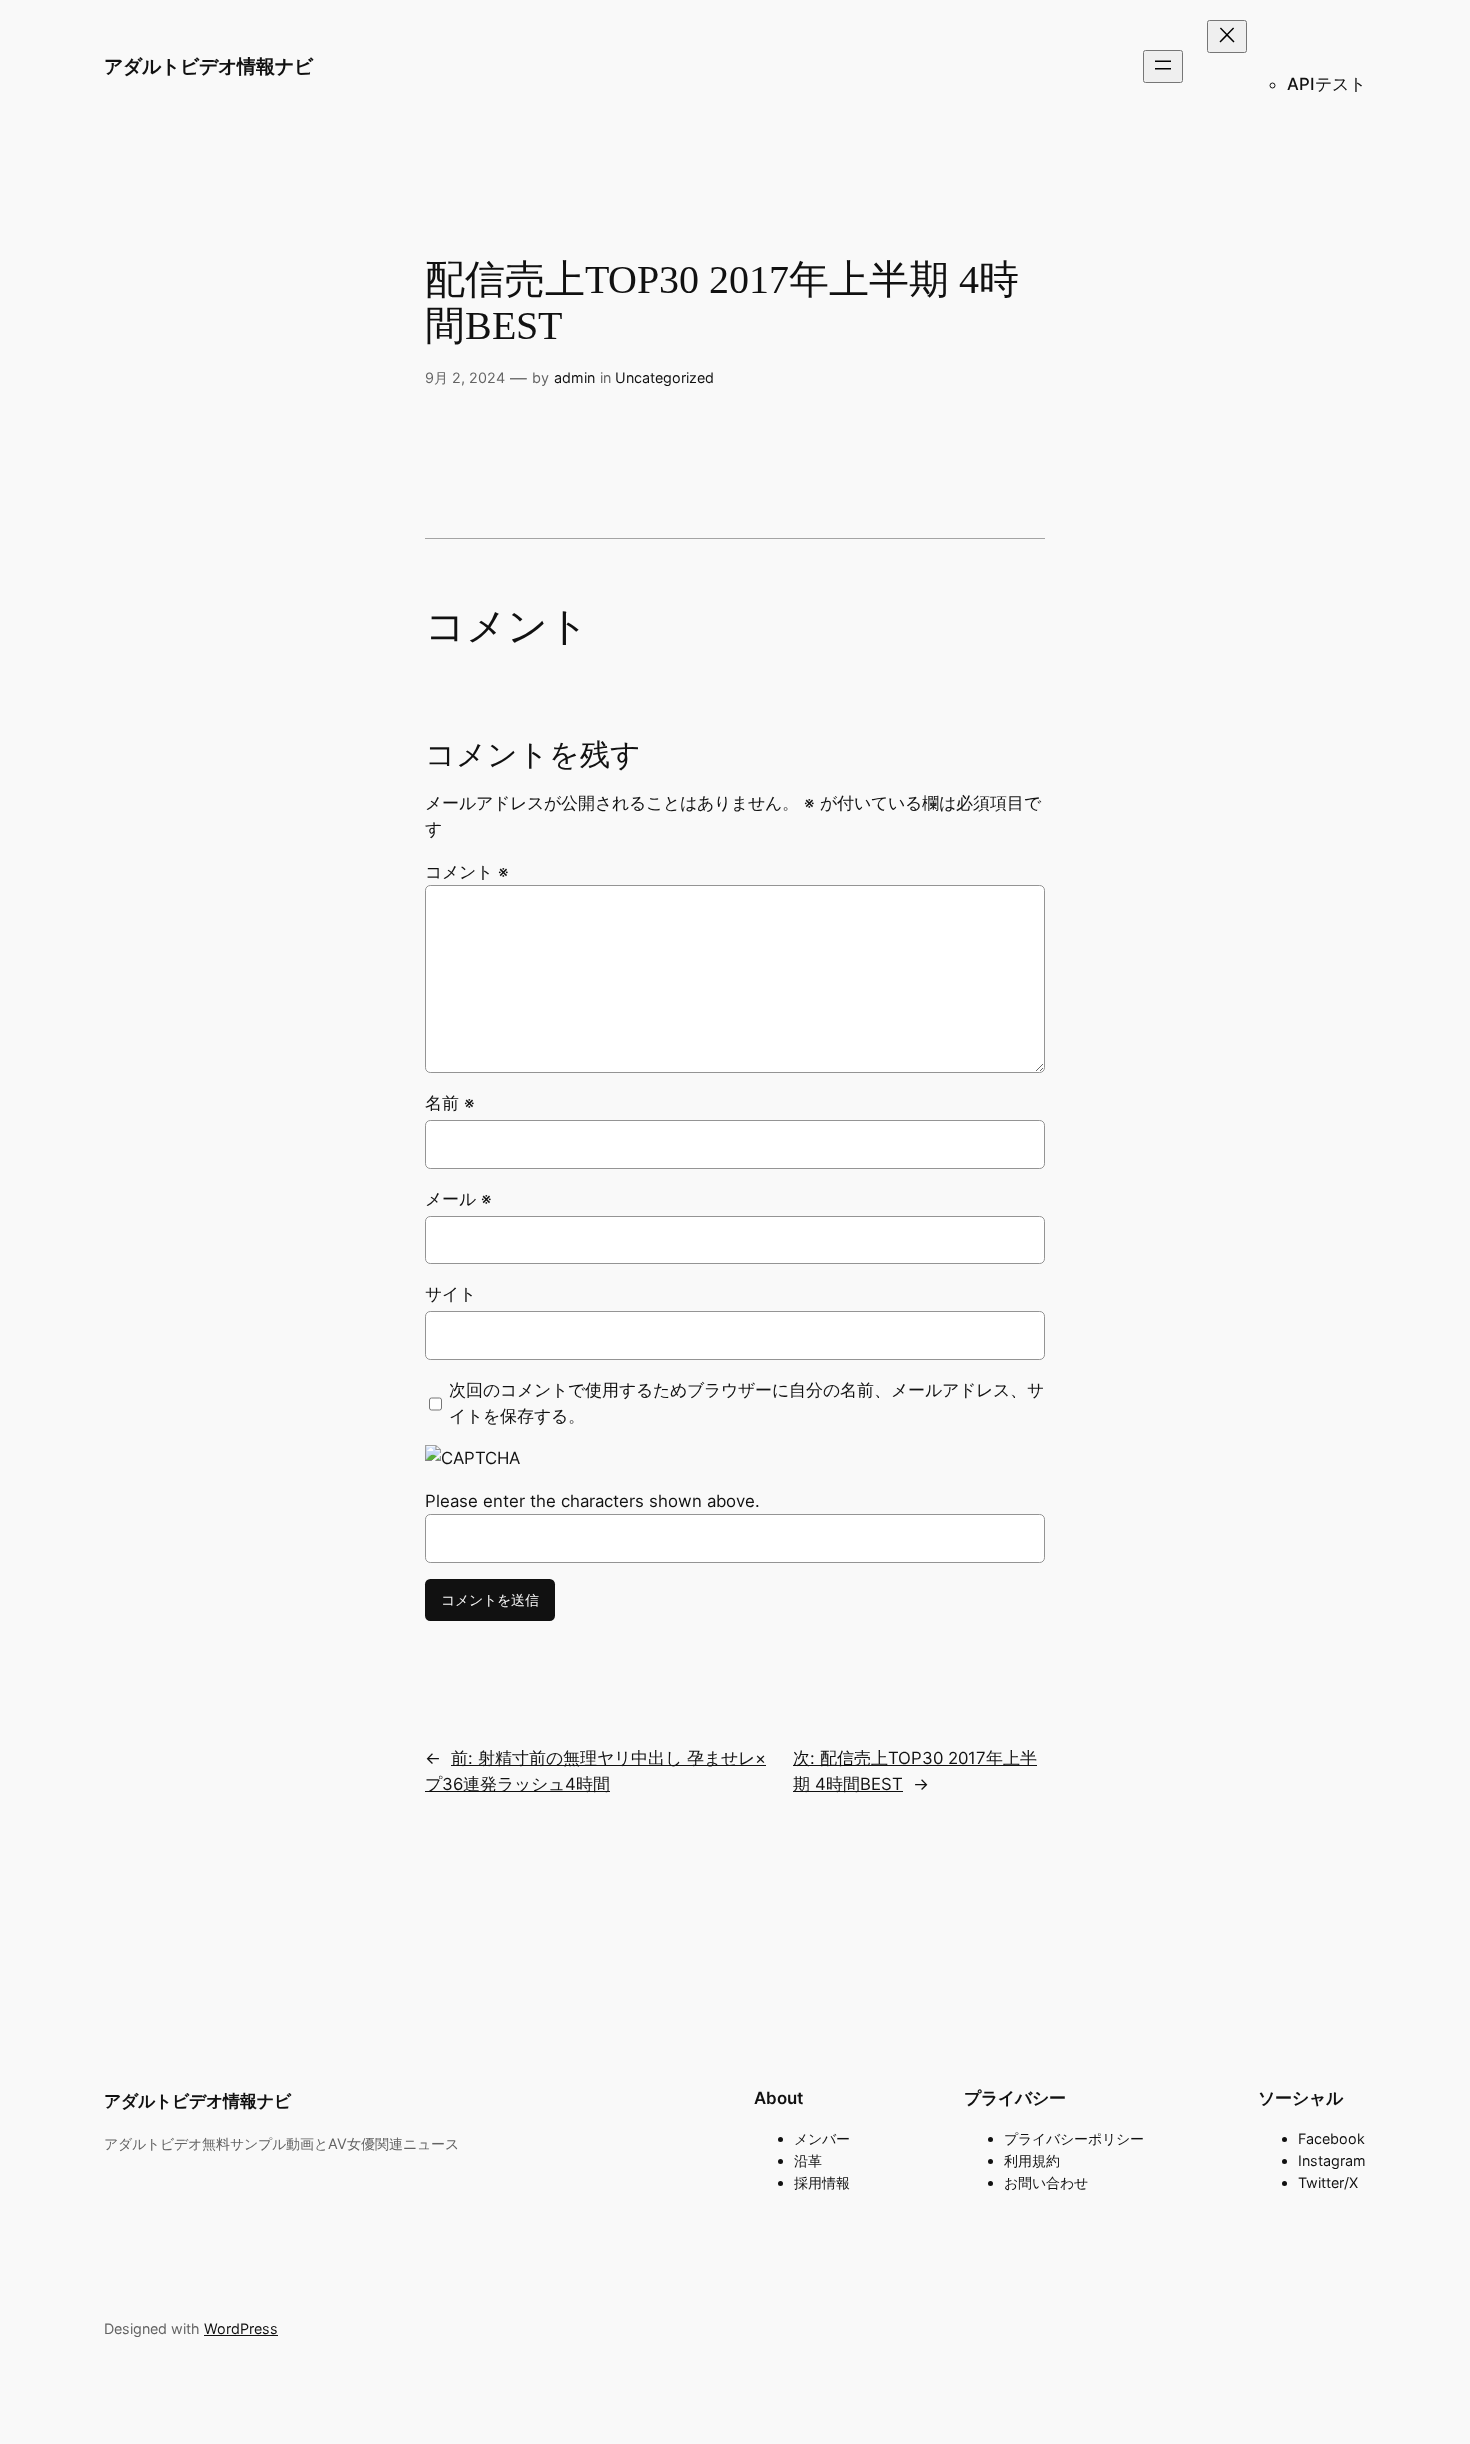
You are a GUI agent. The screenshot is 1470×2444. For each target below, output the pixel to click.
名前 (450, 1103)
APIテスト (1326, 84)
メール (458, 1199)
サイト (450, 1294)
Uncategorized (664, 377)
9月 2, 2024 (465, 377)
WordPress (241, 2328)
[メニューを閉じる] (1227, 36)
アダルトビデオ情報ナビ (208, 66)
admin (574, 377)
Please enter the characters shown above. (592, 1501)
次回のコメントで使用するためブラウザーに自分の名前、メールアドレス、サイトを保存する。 (746, 1403)
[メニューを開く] (1163, 66)
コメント (467, 872)
